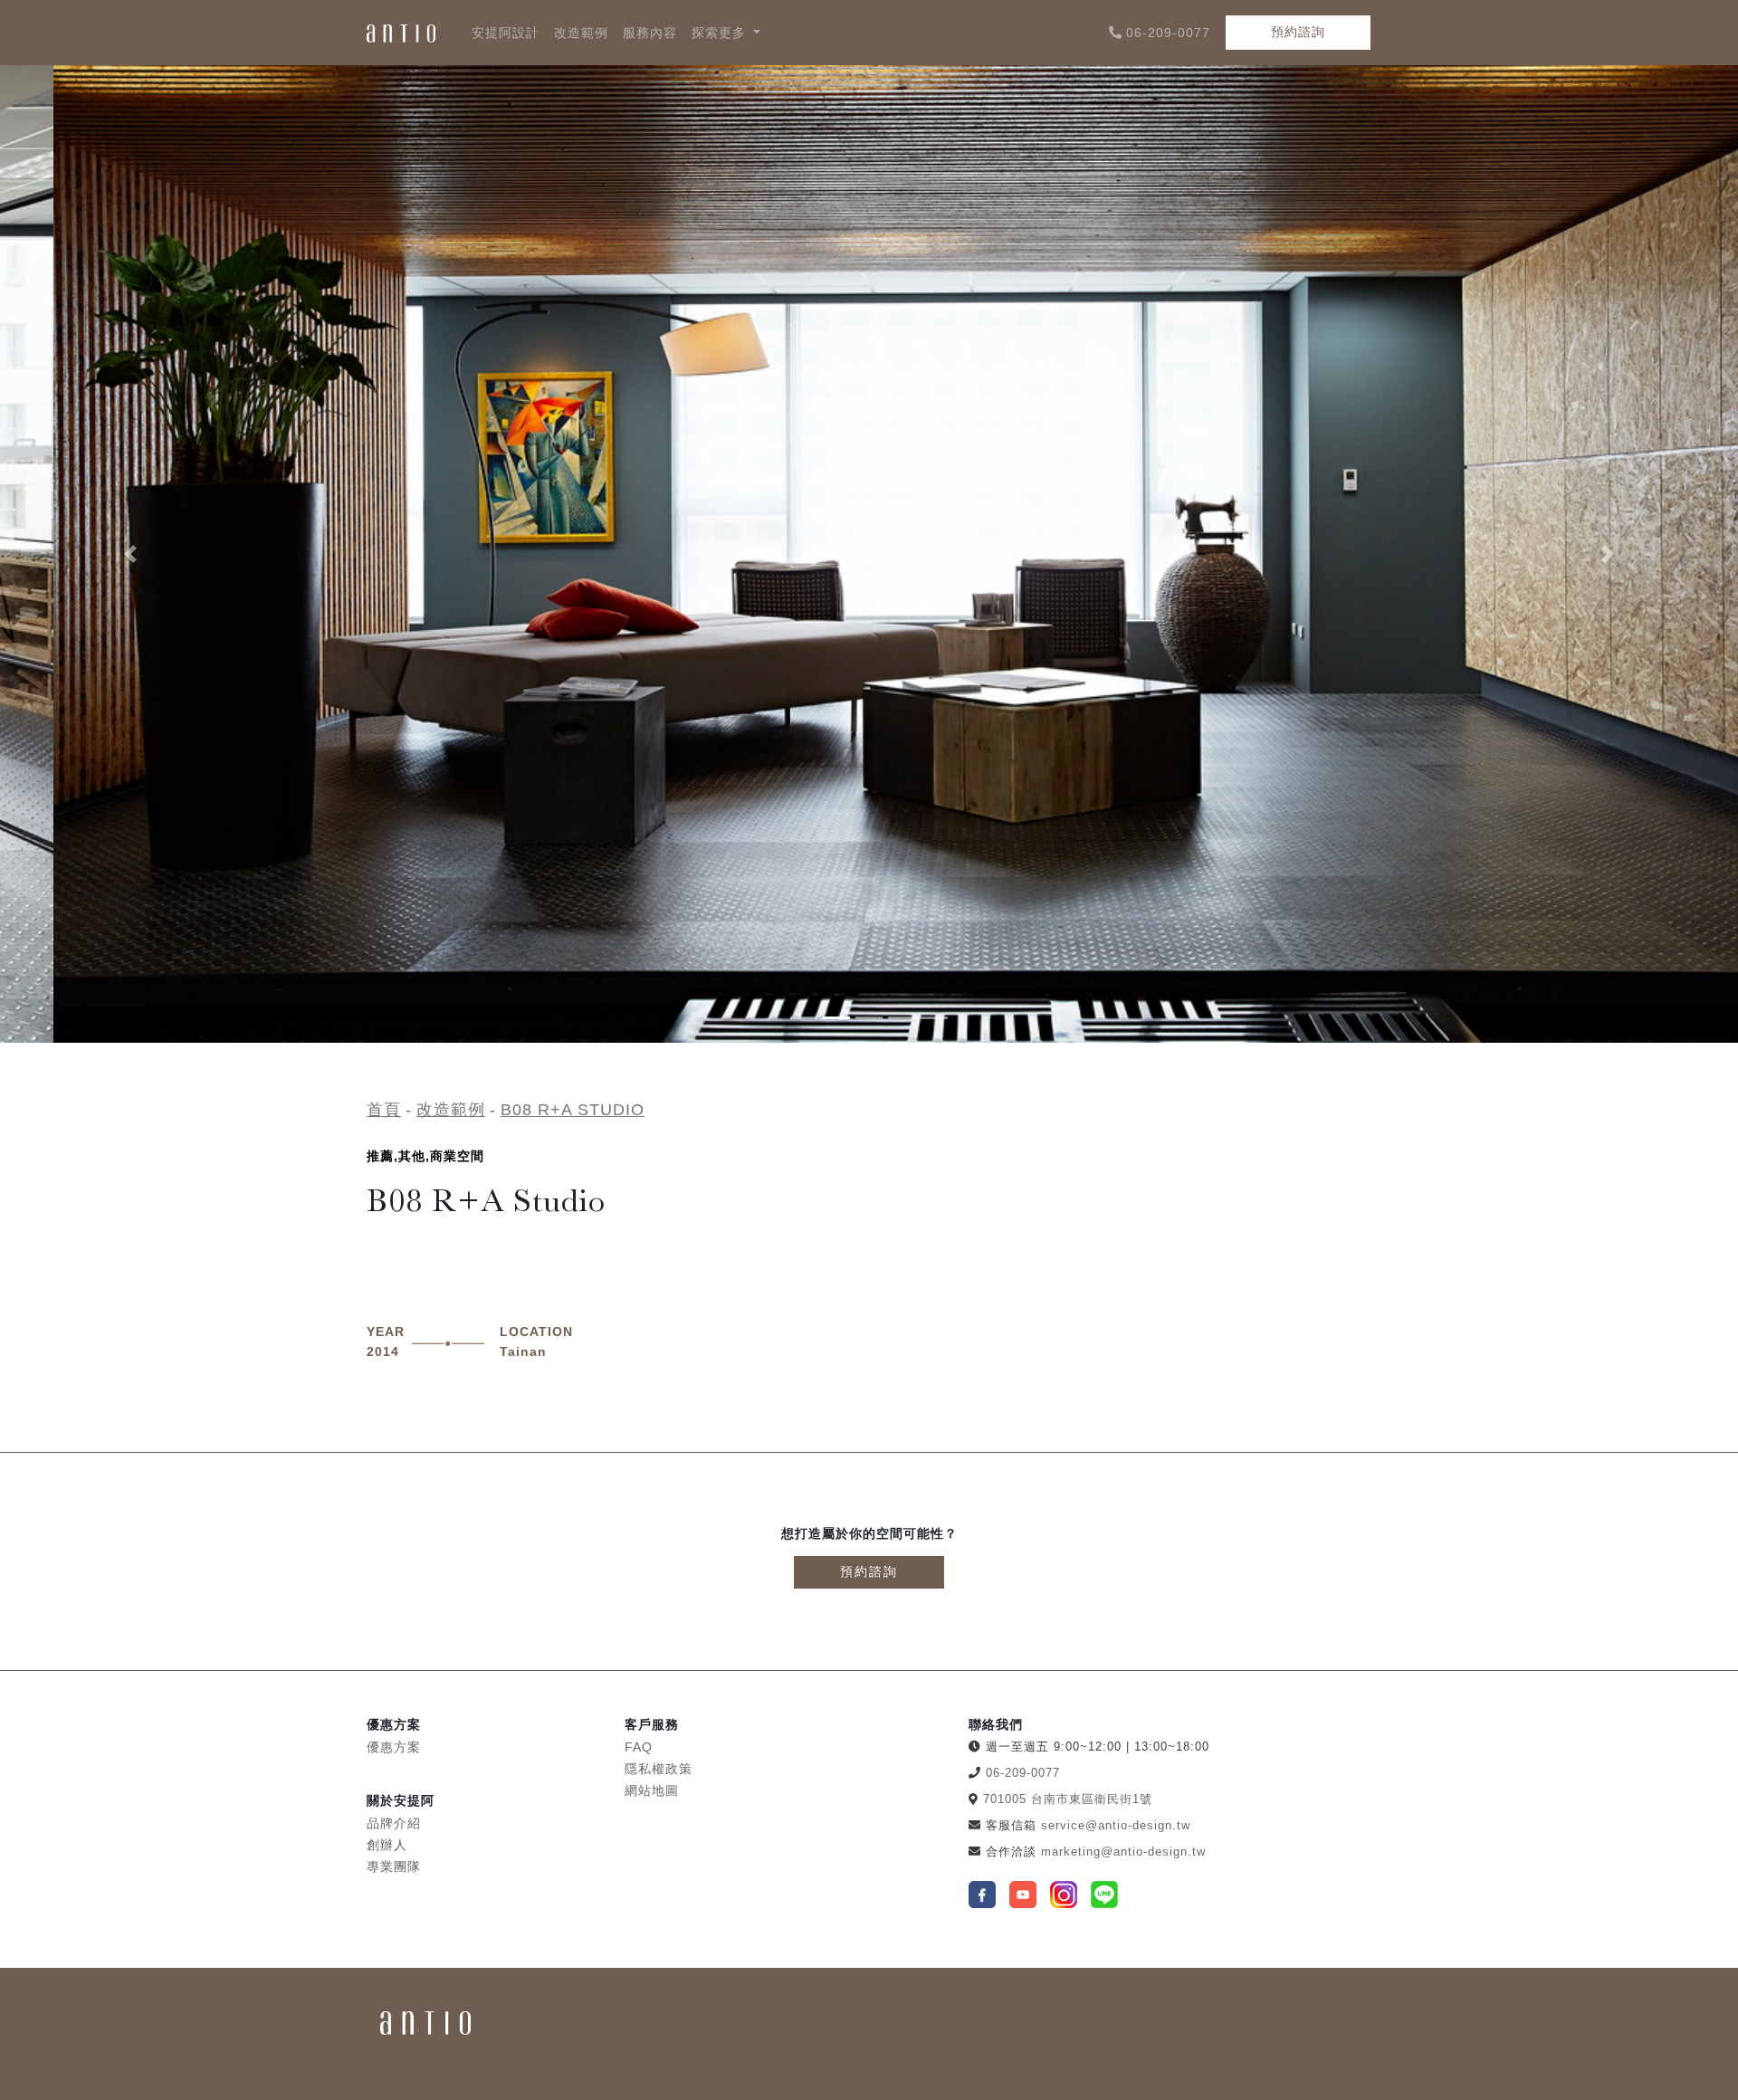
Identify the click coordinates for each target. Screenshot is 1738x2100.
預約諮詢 (1298, 32)
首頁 (384, 1110)
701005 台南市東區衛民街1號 (1068, 1799)
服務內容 (650, 33)
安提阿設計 (506, 33)
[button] (130, 554)
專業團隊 (394, 1866)
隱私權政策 (659, 1769)
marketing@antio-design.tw (1123, 1852)
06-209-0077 (1168, 33)
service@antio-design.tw (1116, 1825)
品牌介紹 (394, 1823)
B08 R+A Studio (573, 1110)
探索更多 (721, 33)
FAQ (639, 1747)
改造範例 (581, 33)
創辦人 (387, 1845)
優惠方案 (394, 1747)
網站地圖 (652, 1790)
